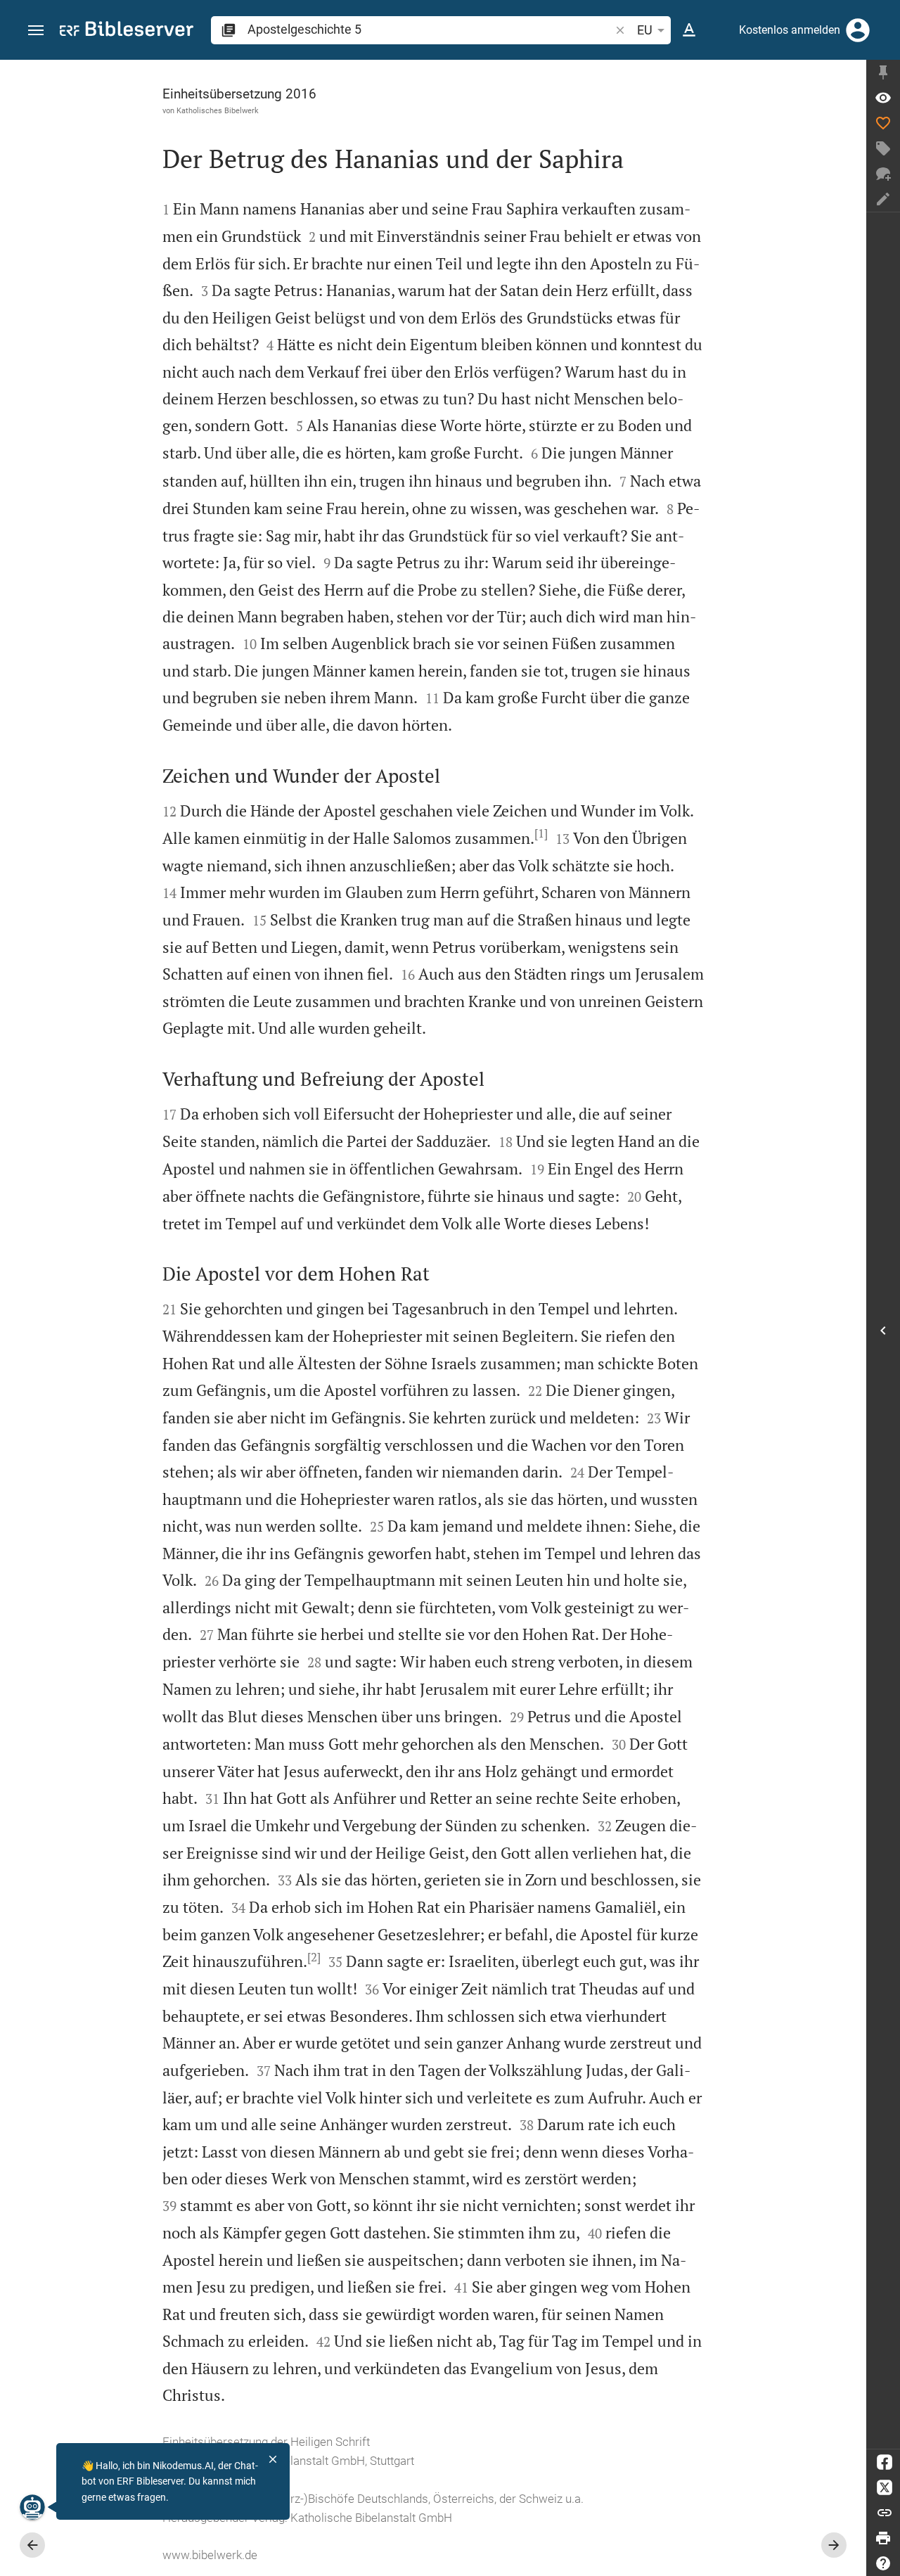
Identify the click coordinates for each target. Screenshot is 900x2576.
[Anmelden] (858, 30)
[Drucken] (883, 2538)
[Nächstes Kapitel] (834, 2545)
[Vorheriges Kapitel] (32, 2545)
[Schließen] (273, 2459)
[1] (541, 833)
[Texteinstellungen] (689, 30)
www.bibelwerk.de (210, 2555)
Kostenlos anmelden (790, 30)
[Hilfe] (883, 2563)
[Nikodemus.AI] (32, 2507)
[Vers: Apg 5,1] (883, 98)
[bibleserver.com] (127, 31)
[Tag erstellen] (883, 148)
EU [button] (645, 30)
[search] (430, 29)
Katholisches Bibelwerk (218, 110)
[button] (36, 31)
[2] (314, 1957)
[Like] (883, 123)
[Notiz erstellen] (883, 199)
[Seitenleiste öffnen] (883, 1331)
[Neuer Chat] (883, 174)
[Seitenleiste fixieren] (883, 72)
